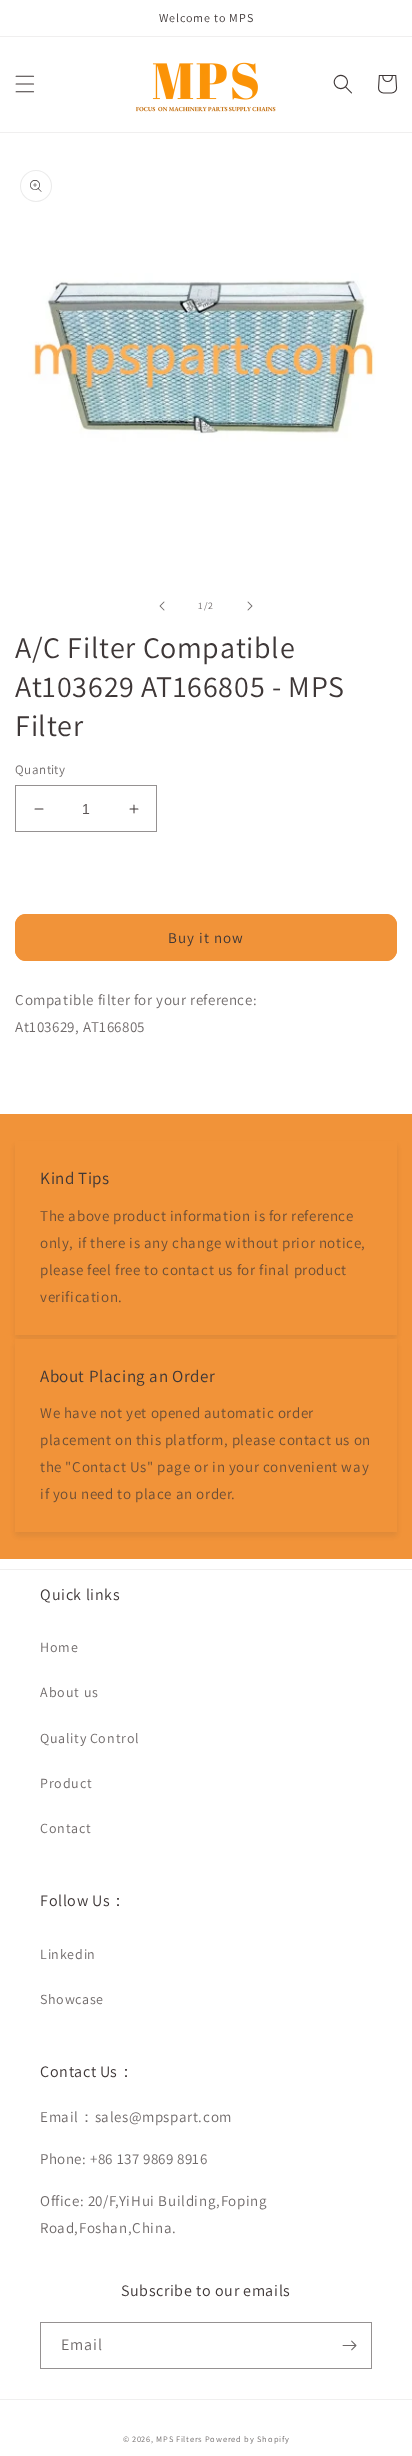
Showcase (72, 1999)
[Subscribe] (349, 2345)
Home (59, 1647)
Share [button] (56, 1077)
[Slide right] (250, 606)
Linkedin (68, 1954)
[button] (25, 84)
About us (69, 1692)
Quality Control (90, 1738)
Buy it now (206, 937)
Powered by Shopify (247, 2438)
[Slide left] (162, 606)
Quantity (40, 769)
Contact (65, 1828)
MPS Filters (179, 2438)
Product (66, 1783)
